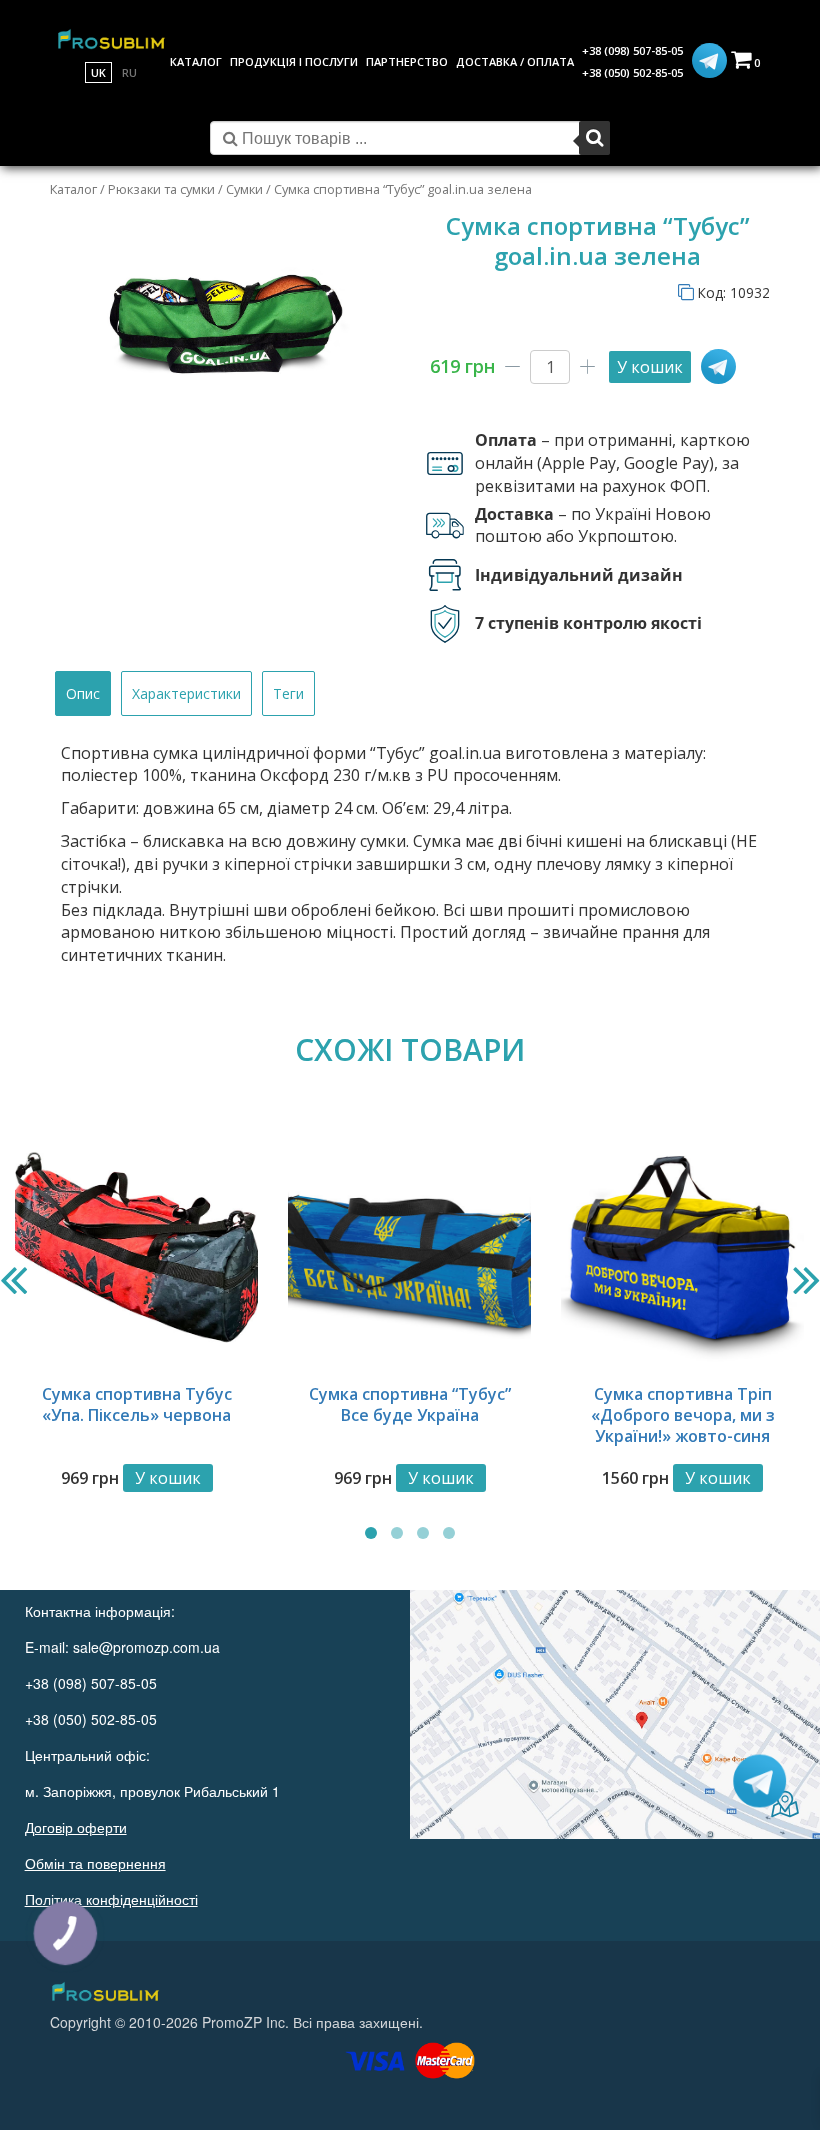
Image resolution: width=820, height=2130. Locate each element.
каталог (196, 61)
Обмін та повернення (95, 1863)
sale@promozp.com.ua (146, 1647)
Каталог (73, 189)
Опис (83, 693)
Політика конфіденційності (111, 1899)
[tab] (83, 693)
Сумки (244, 189)
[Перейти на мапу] (615, 1714)
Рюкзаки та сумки (161, 189)
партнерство (407, 61)
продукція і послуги (294, 61)
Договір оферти (76, 1827)
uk (98, 72)
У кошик (650, 367)
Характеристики (186, 693)
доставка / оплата (515, 61)
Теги (288, 693)
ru (129, 72)
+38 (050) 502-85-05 (632, 72)
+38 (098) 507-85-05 (632, 50)
